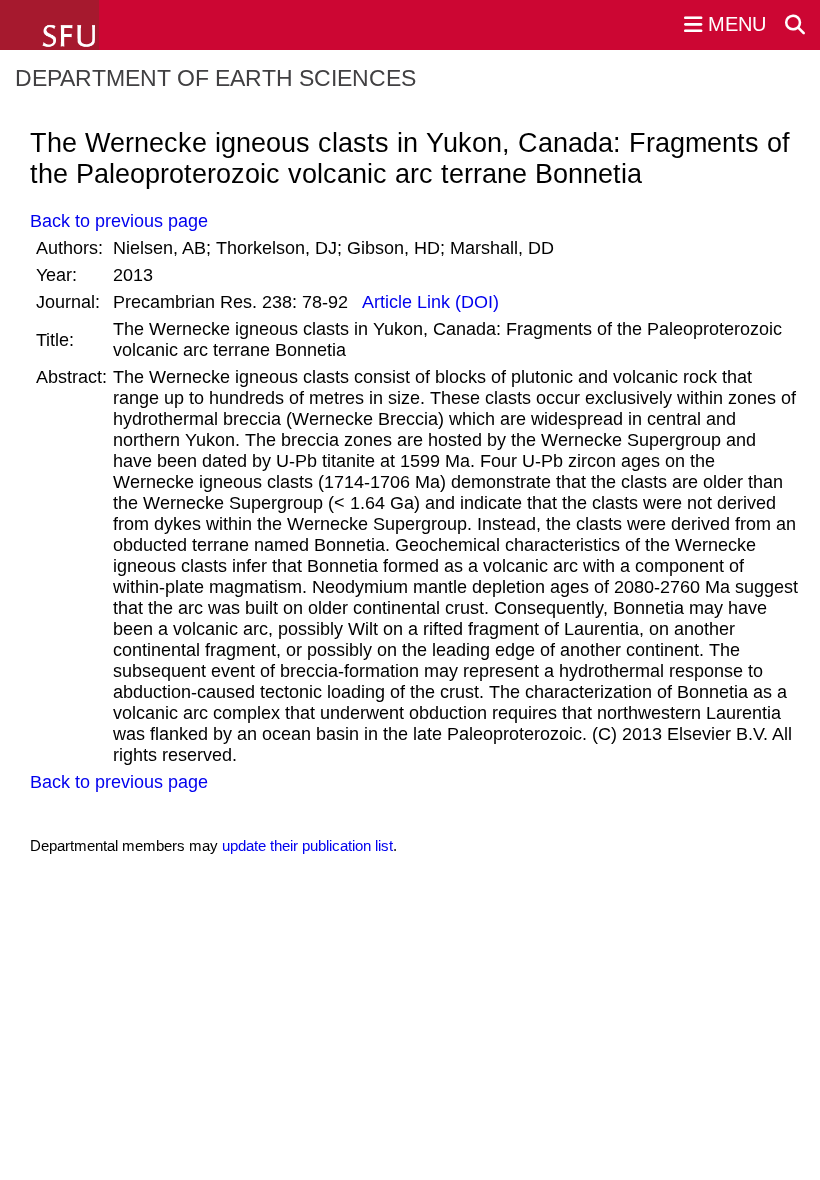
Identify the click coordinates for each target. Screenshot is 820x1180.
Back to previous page (119, 221)
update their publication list (307, 845)
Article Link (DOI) (428, 302)
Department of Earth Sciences (215, 78)
